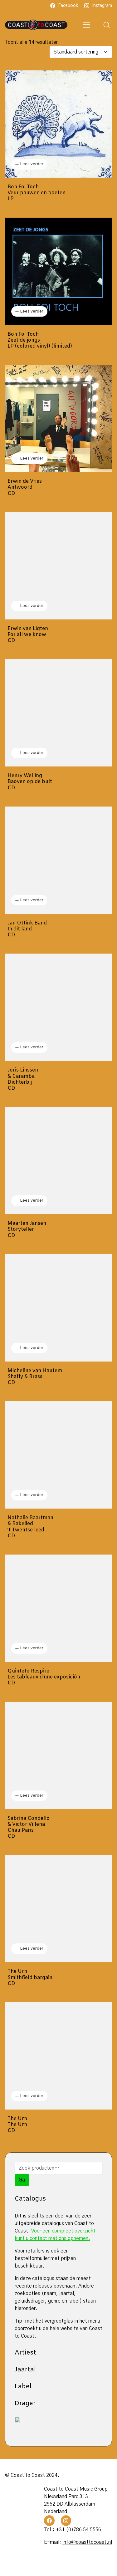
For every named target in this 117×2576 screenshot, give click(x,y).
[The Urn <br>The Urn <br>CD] (58, 2056)
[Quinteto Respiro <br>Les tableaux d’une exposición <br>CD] (58, 1608)
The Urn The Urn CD (17, 2125)
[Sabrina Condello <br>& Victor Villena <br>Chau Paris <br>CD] (58, 1756)
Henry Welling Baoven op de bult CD (30, 782)
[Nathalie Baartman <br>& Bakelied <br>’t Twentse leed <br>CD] (58, 1455)
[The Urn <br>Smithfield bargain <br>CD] (58, 1909)
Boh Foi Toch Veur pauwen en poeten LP (37, 193)
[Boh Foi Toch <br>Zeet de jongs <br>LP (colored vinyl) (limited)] (58, 271)
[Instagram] (66, 2521)
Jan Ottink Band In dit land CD (27, 929)
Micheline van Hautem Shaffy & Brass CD (35, 1377)
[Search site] (107, 25)
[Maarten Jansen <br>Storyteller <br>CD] (58, 1161)
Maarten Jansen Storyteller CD (27, 1229)
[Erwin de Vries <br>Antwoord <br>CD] (58, 418)
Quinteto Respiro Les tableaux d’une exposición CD (44, 1677)
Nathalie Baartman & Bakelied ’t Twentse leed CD (30, 1527)
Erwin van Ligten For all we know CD (28, 635)
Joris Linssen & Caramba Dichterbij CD (23, 1079)
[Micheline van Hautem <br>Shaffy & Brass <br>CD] (58, 1308)
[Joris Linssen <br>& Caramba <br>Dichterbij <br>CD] (58, 1007)
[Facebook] (49, 2521)
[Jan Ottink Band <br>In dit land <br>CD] (58, 860)
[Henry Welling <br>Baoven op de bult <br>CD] (58, 713)
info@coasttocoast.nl (87, 2542)
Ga (22, 2180)
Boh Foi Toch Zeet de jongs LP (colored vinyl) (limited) (40, 340)
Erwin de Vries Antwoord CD (25, 487)
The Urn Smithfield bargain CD (30, 1978)
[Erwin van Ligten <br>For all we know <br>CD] (58, 566)
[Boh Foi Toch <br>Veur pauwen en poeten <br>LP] (58, 124)
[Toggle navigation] (87, 25)
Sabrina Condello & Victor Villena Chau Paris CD (29, 1828)
